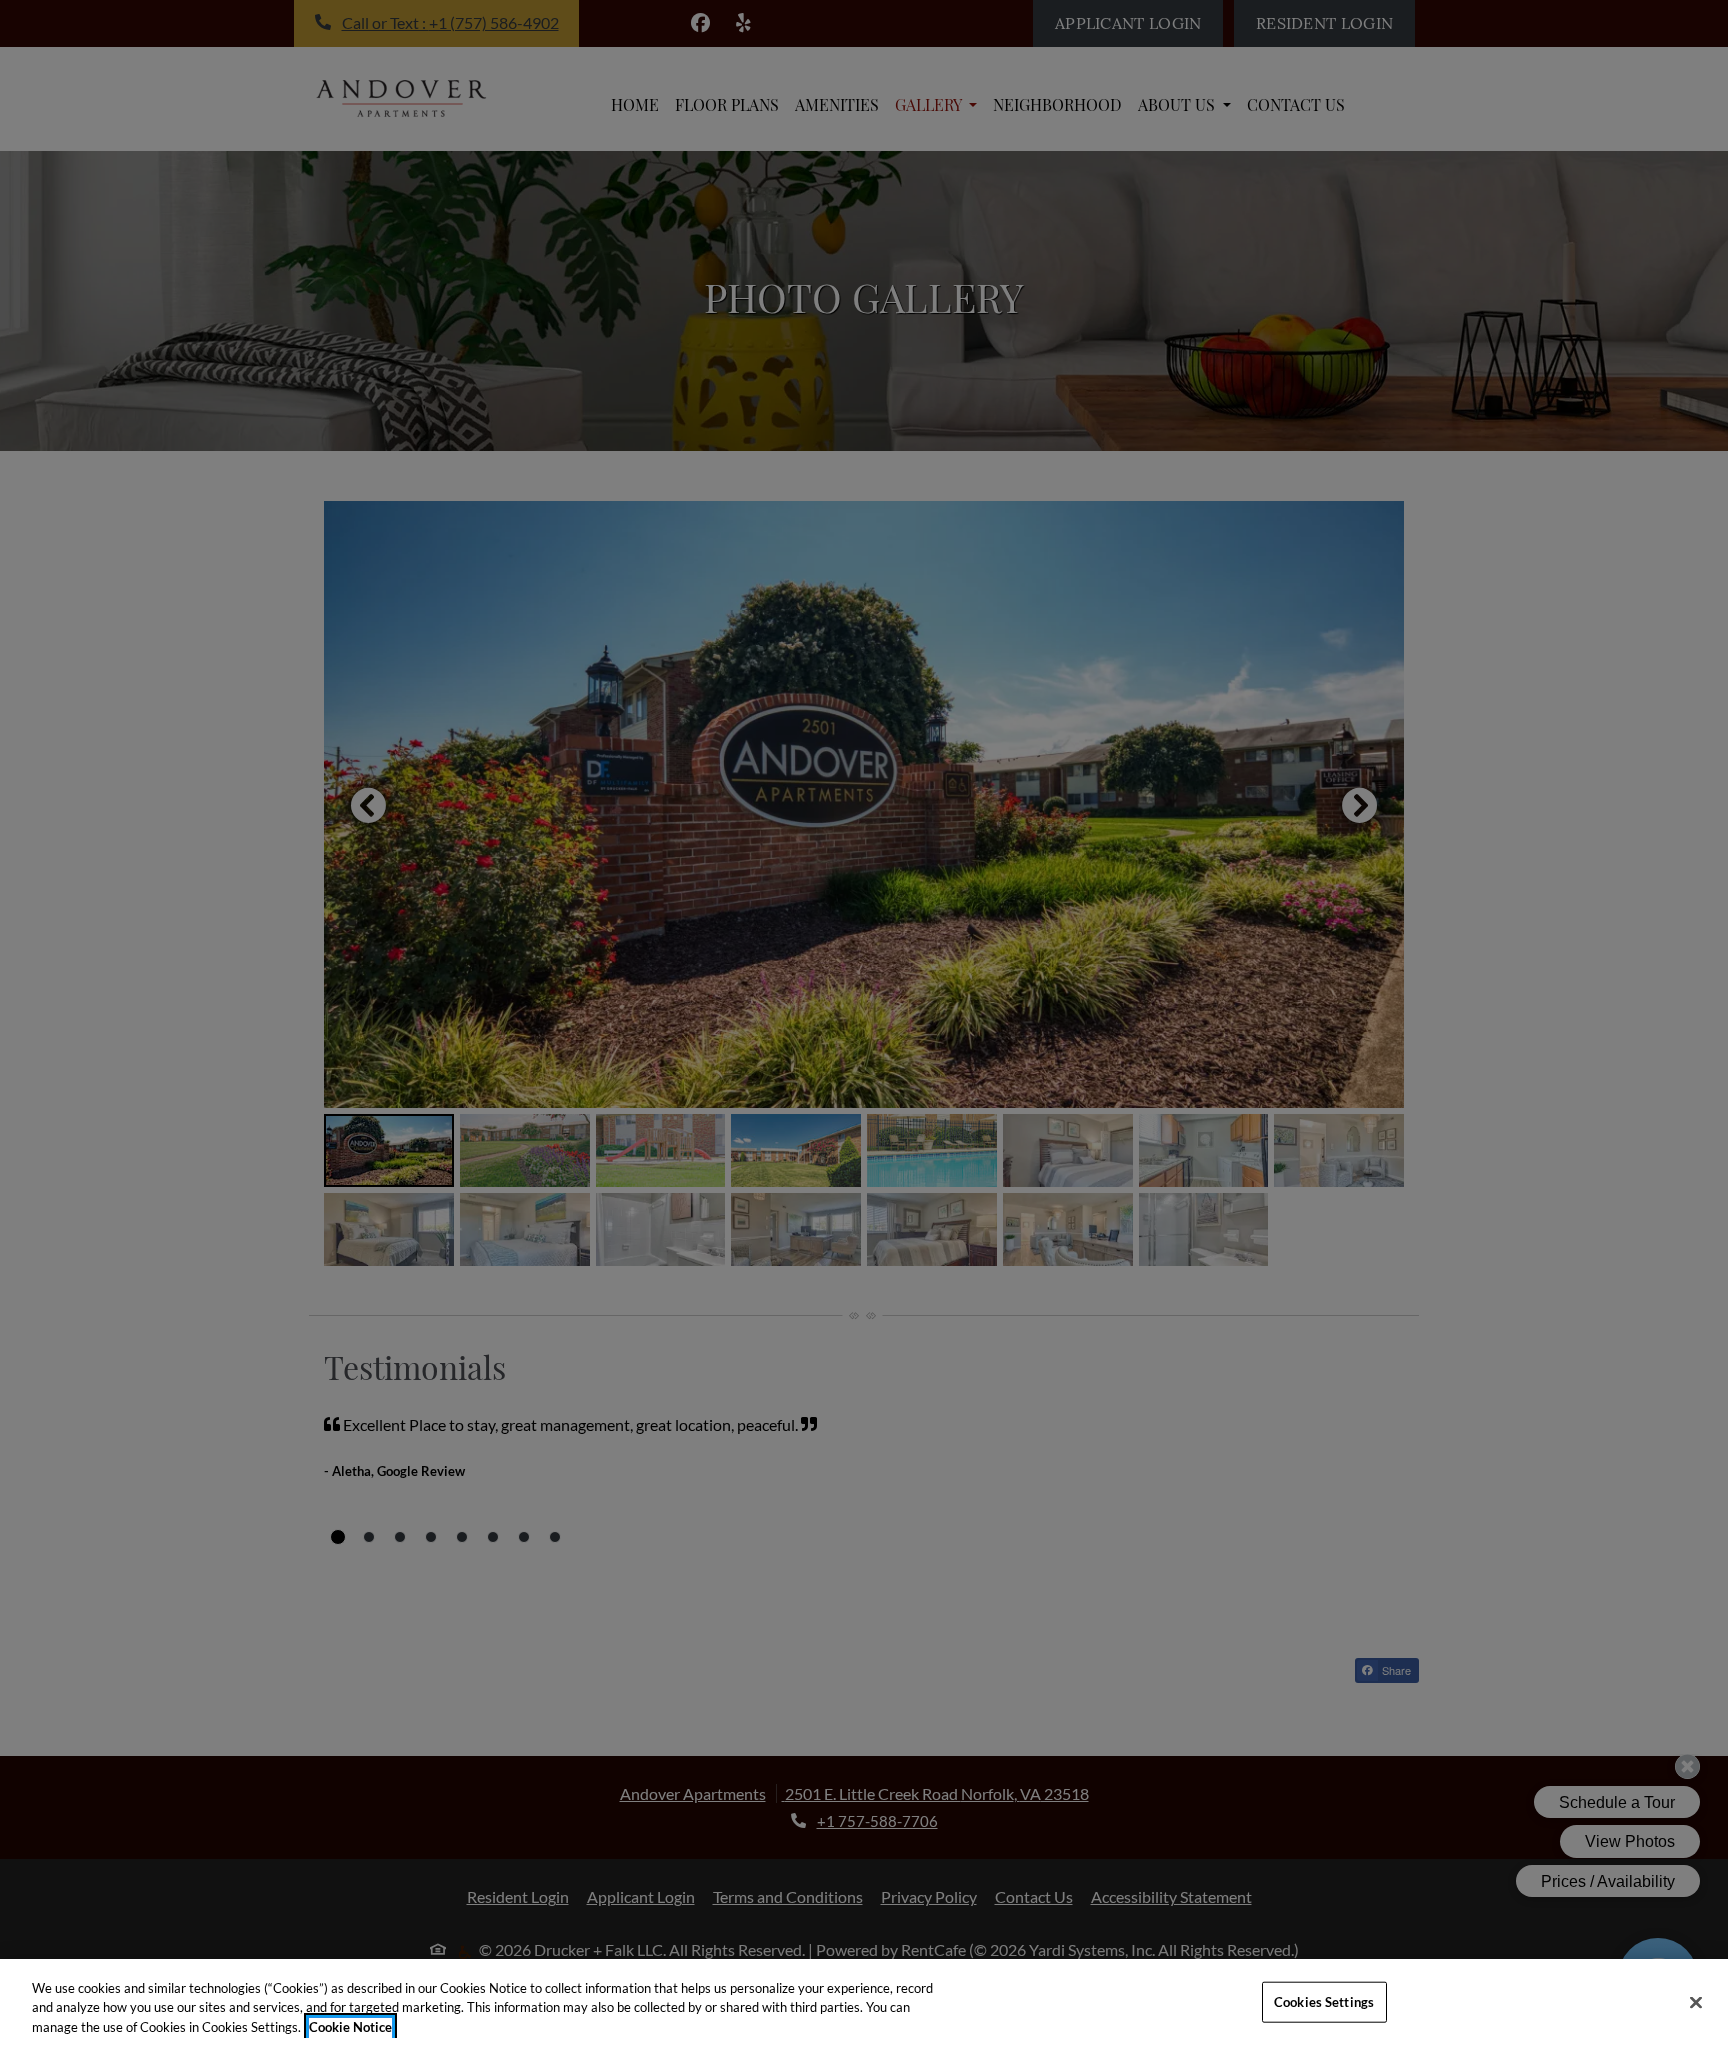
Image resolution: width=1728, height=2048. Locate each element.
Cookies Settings (1324, 2001)
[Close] (1696, 2002)
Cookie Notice (350, 2027)
